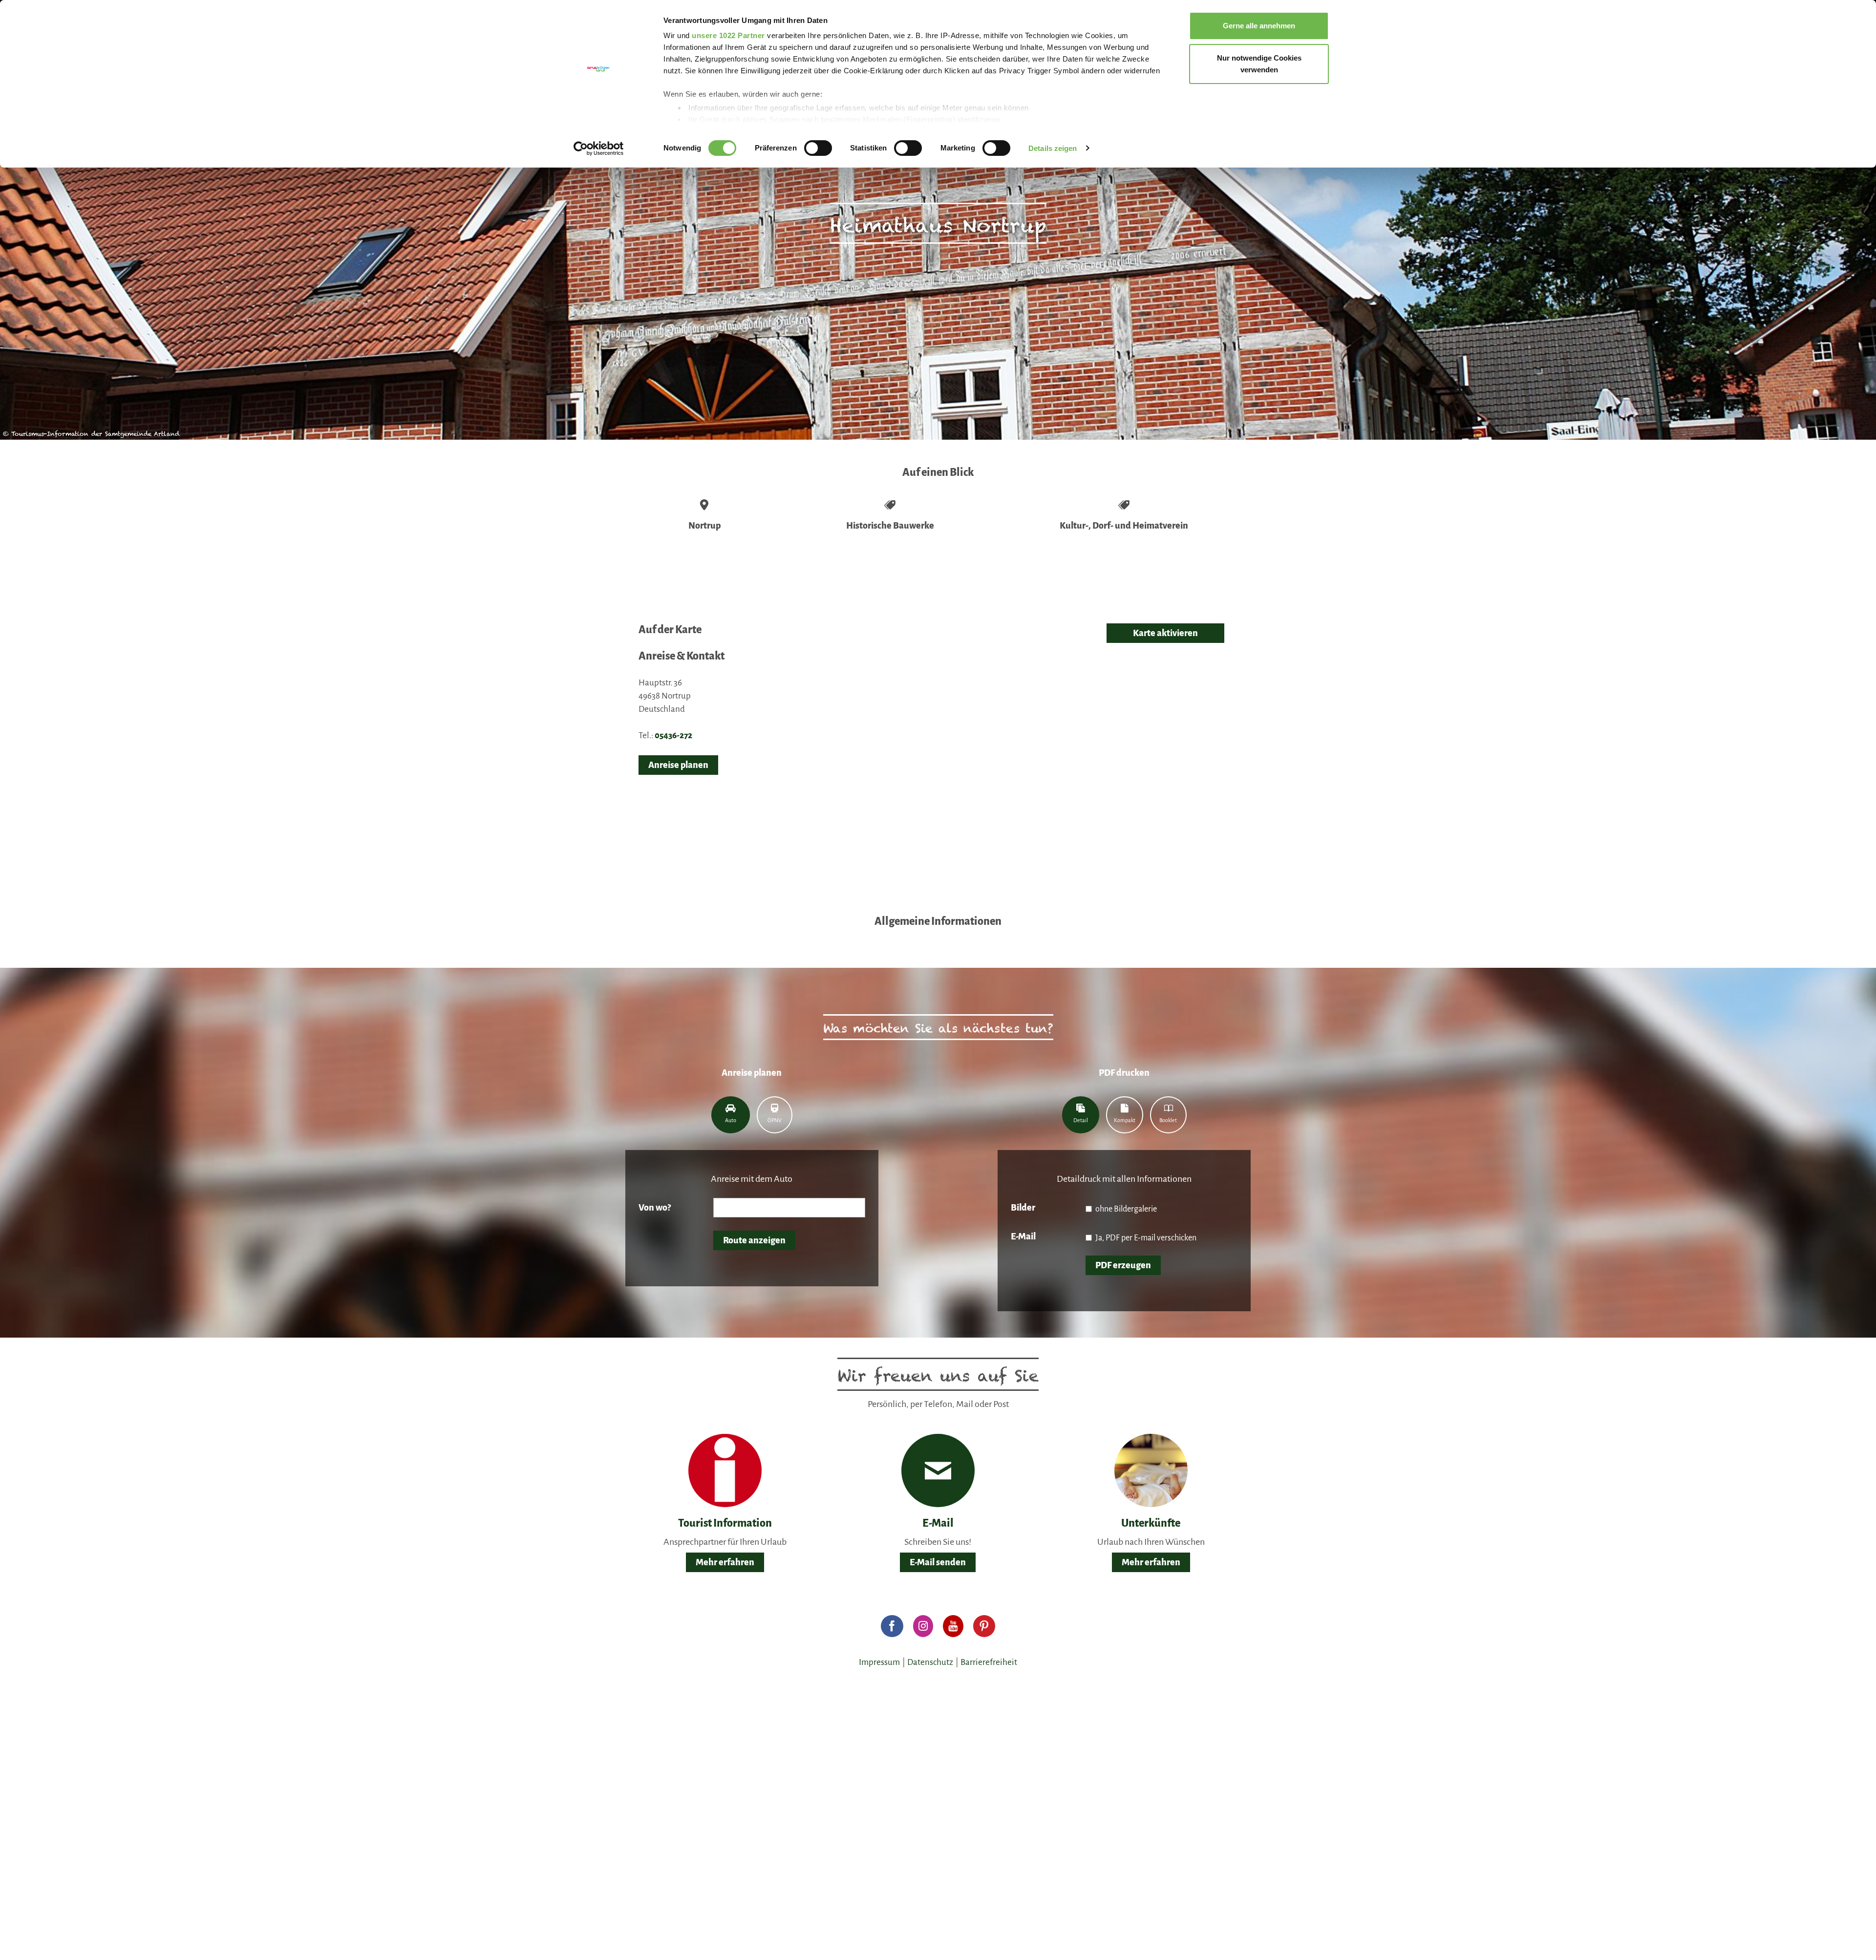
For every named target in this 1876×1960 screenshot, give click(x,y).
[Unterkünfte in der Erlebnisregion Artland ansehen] (1151, 1470)
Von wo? (655, 1208)
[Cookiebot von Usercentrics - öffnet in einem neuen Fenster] (599, 149)
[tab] (731, 1115)
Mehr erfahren (725, 1562)
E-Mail (1023, 1236)
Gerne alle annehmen (1259, 26)
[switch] (818, 148)
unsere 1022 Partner (728, 35)
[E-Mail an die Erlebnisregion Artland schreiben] (938, 1470)
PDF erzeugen (1123, 1265)
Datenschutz (930, 1662)
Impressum (879, 1662)
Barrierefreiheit (989, 1662)
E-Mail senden (938, 1562)
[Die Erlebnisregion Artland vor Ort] (725, 1470)
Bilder (1023, 1208)
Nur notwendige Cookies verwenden (1259, 64)
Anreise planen (678, 765)
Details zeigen (1053, 148)
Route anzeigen (754, 1240)
